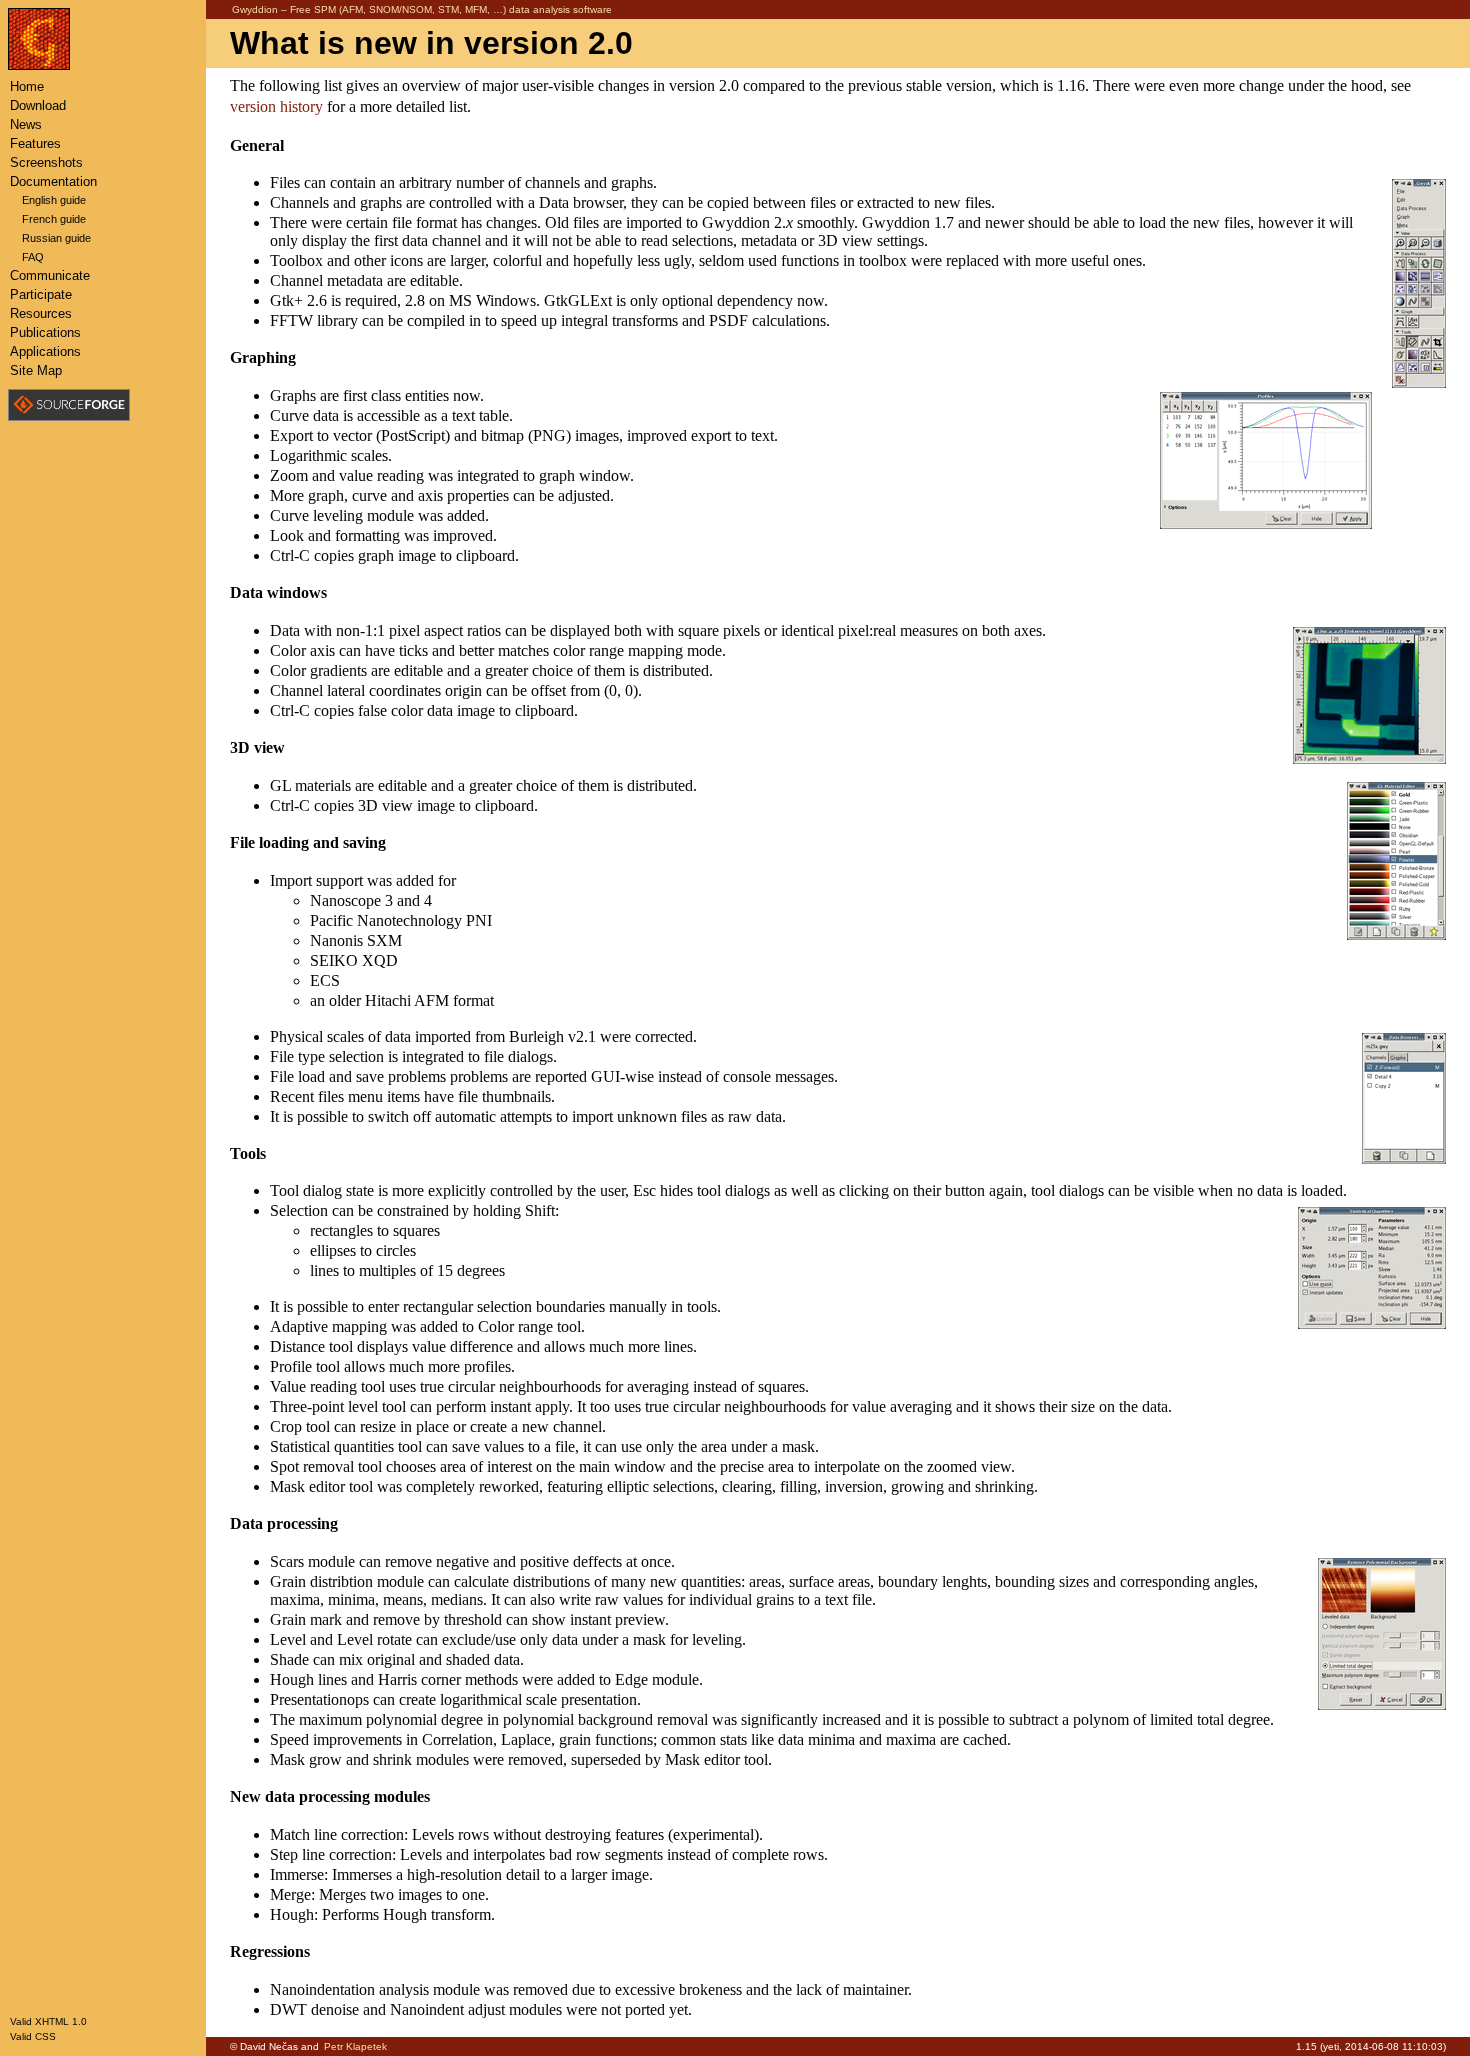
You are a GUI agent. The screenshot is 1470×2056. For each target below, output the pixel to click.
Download (38, 105)
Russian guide (56, 238)
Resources (41, 313)
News (26, 124)
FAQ (33, 257)
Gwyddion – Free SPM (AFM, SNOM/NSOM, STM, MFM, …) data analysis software (422, 9)
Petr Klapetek (355, 2046)
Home (27, 86)
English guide (54, 200)
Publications (45, 332)
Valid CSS (33, 2036)
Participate (41, 294)
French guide (54, 219)
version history (276, 106)
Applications (45, 351)
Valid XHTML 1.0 (48, 2021)
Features (35, 143)
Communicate (50, 275)
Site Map (36, 370)
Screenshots (46, 162)
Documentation (53, 181)
